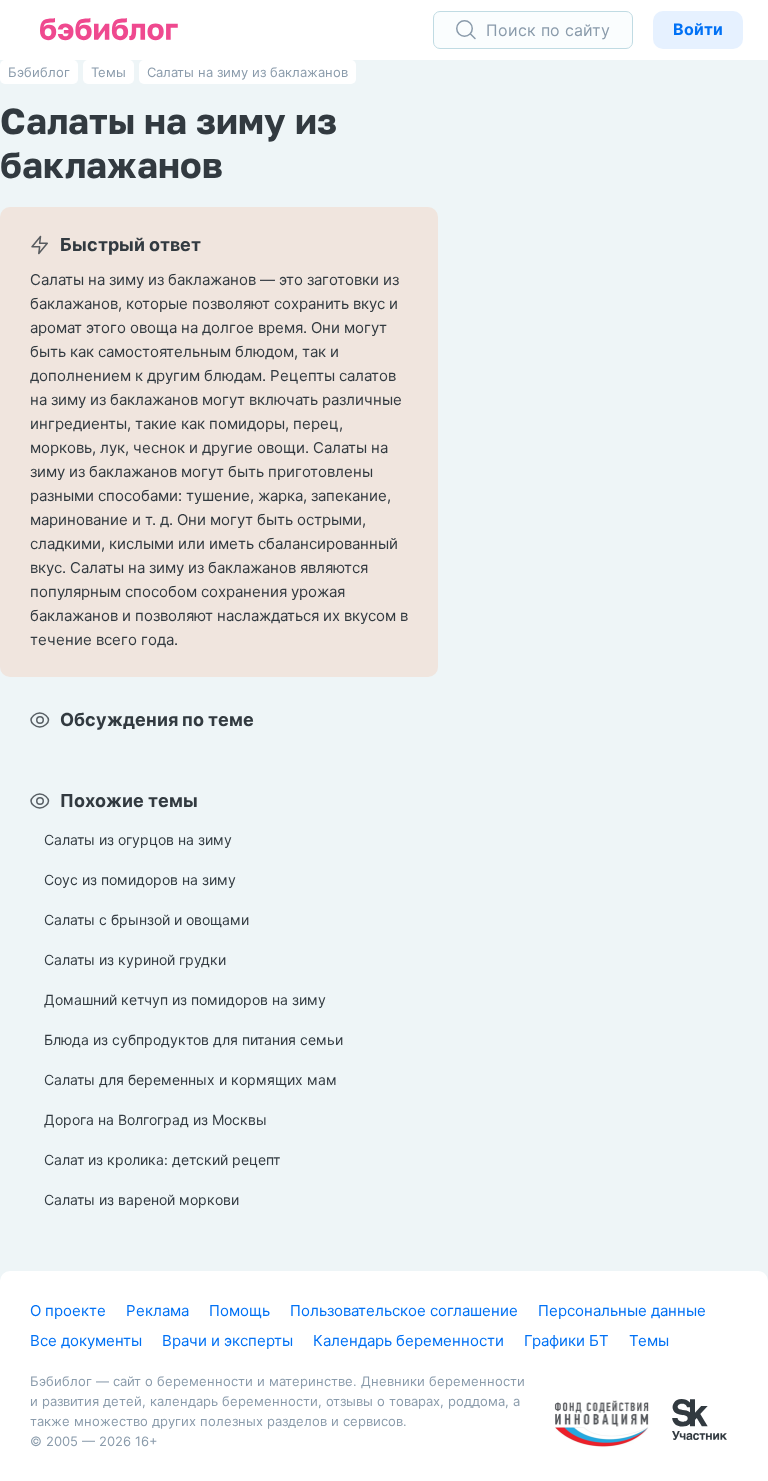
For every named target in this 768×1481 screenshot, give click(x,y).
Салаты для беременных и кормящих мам (190, 1079)
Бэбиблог (39, 72)
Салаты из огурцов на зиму (138, 839)
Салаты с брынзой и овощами (146, 919)
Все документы (86, 1340)
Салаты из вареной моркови (141, 1199)
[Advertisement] (618, 370)
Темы (108, 72)
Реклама (157, 1310)
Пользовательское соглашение (404, 1310)
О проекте (68, 1310)
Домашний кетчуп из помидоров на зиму (185, 999)
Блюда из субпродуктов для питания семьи (193, 1039)
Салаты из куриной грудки (135, 959)
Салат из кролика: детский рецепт (162, 1159)
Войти (698, 29)
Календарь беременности (408, 1340)
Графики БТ (566, 1340)
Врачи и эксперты (227, 1340)
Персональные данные (622, 1310)
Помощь (239, 1310)
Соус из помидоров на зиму (140, 879)
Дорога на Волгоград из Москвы (155, 1119)
